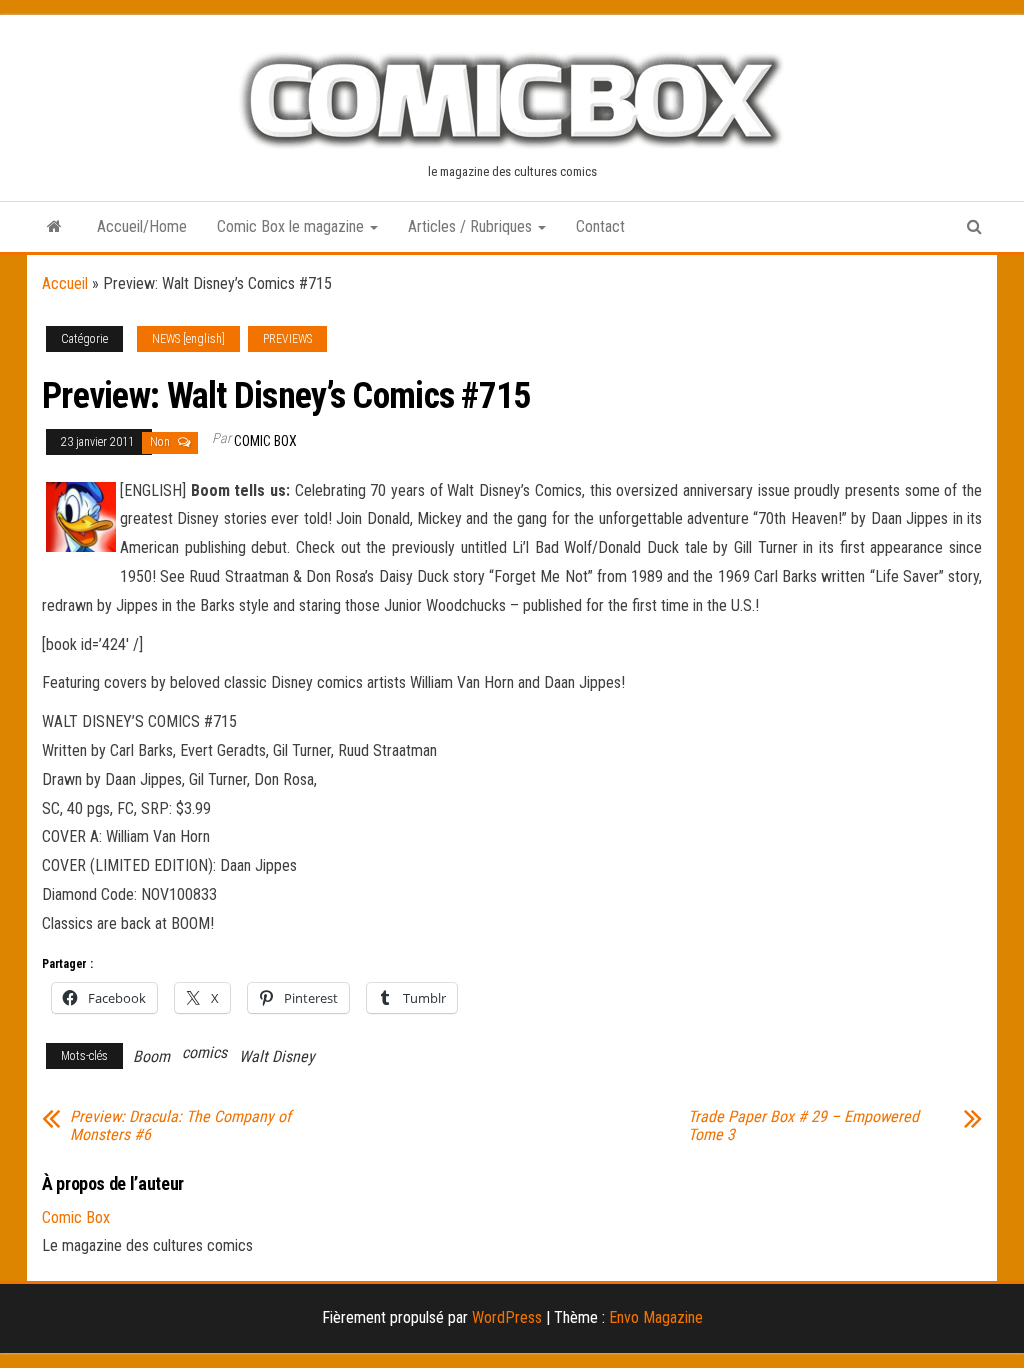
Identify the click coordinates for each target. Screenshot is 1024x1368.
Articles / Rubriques (472, 226)
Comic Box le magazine (292, 226)
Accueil (65, 283)
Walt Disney (277, 1056)
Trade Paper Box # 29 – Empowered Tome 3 (803, 1126)
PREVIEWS (287, 339)
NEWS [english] (188, 339)
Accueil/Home (142, 226)
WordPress (507, 1317)
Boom (151, 1056)
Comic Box (265, 441)
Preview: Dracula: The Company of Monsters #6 (180, 1126)
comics (204, 1052)
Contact (600, 226)
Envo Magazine (656, 1317)
